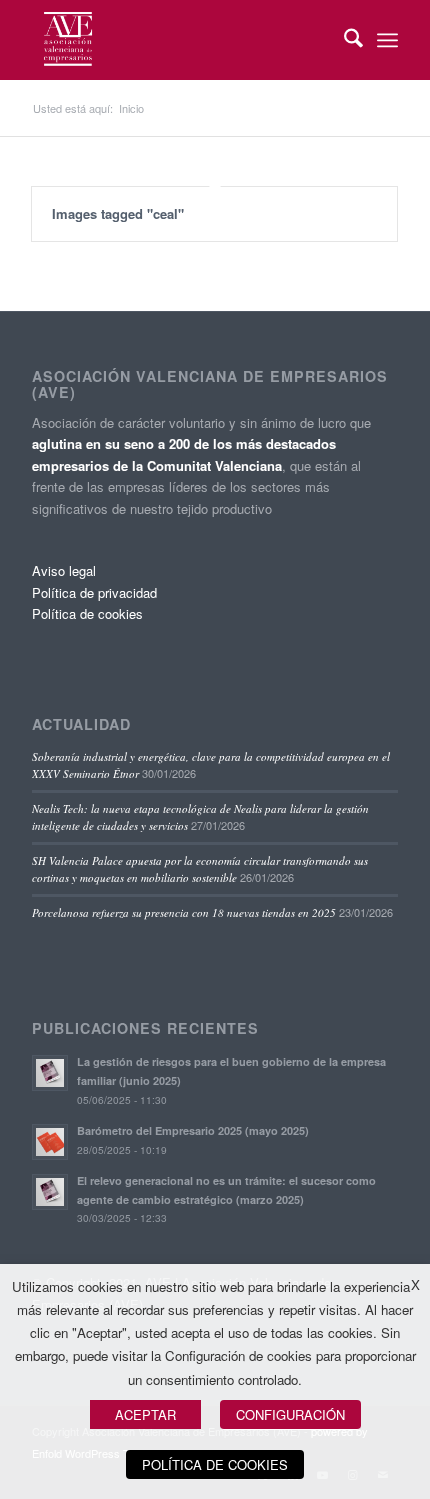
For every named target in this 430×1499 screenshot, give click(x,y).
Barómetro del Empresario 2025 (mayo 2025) (193, 1130)
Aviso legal (64, 570)
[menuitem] (343, 40)
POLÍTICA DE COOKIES (215, 1464)
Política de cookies (87, 613)
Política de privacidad (94, 592)
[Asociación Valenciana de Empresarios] (178, 40)
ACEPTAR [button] (145, 1414)
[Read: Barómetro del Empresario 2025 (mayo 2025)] (50, 1142)
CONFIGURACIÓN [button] (290, 1414)
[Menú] (387, 40)
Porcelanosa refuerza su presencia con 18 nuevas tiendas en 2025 (184, 912)
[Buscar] (343, 40)
